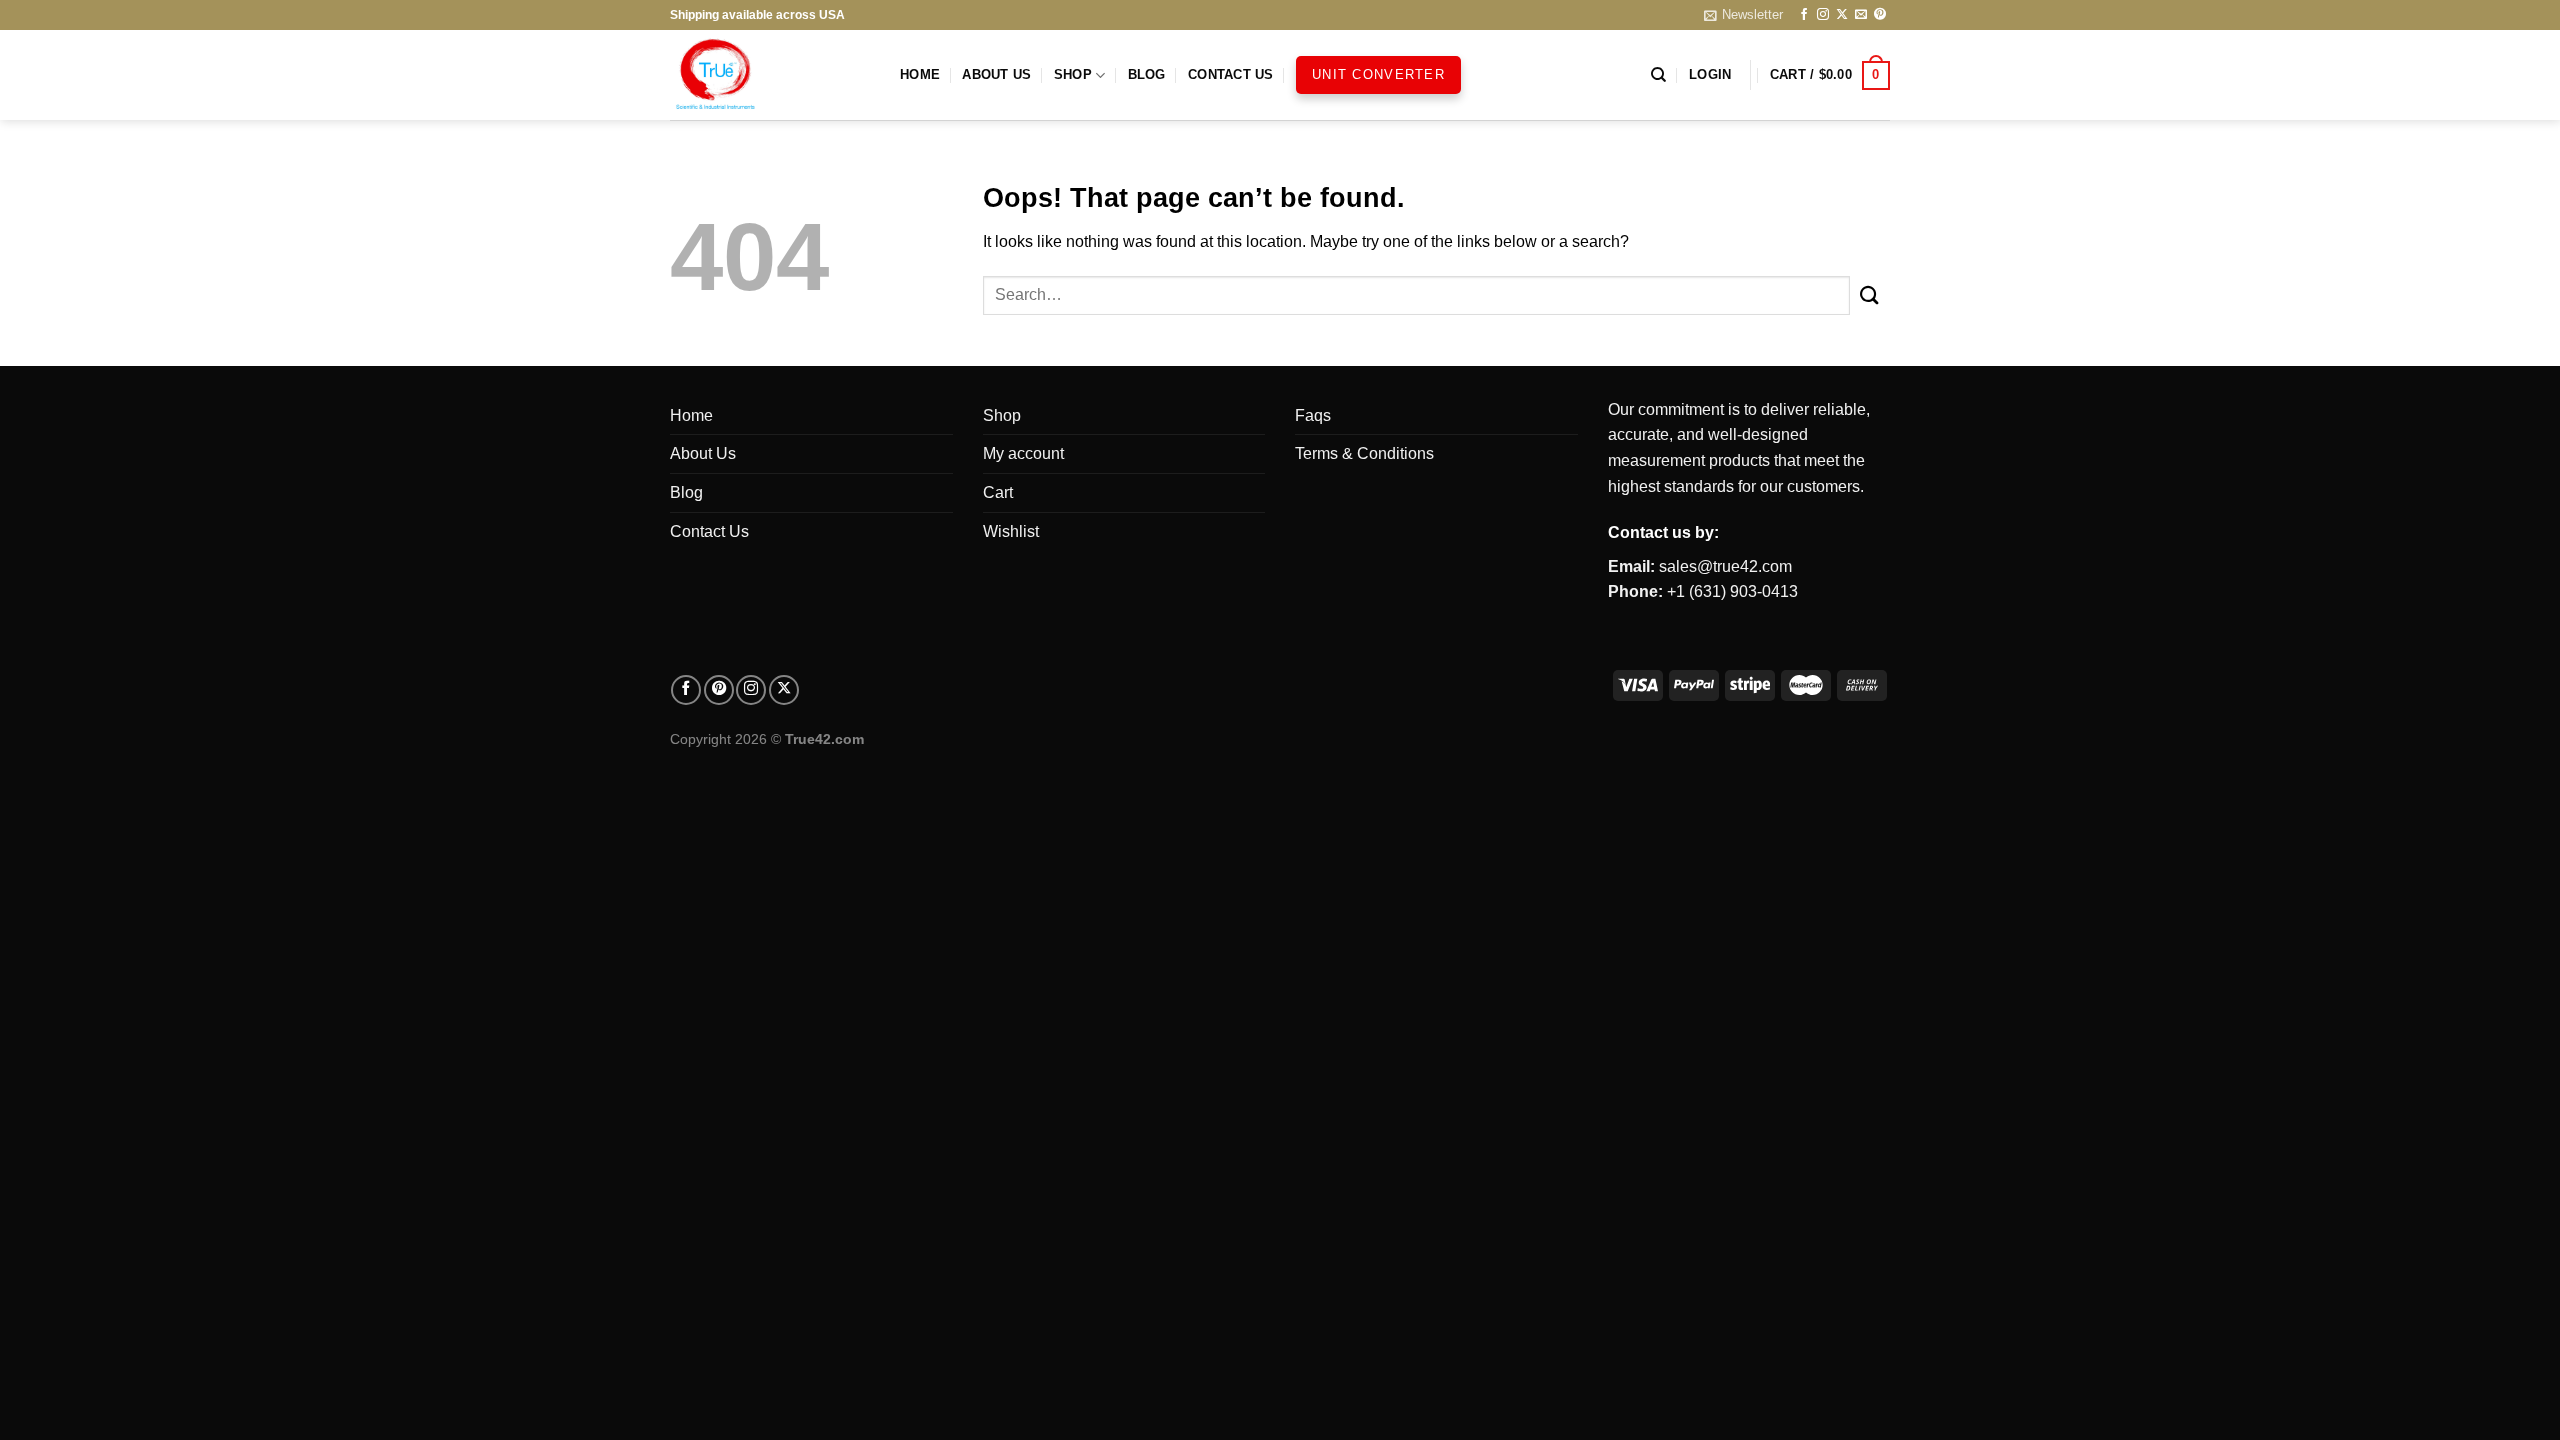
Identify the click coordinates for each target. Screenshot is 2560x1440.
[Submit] (1870, 295)
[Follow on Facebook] (1804, 15)
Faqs (1313, 415)
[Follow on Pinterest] (1880, 15)
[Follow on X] (1842, 15)
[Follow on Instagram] (1823, 15)
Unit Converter (1378, 74)
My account (1023, 453)
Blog (1147, 74)
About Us (996, 74)
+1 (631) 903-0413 (1732, 591)
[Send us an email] (1861, 15)
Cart (998, 492)
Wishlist (1011, 531)
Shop (1073, 74)
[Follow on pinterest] (719, 690)
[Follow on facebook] (686, 690)
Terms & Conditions (1364, 453)
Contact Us (1231, 74)
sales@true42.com (1725, 566)
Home (920, 74)
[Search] (1658, 75)
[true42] (770, 75)
